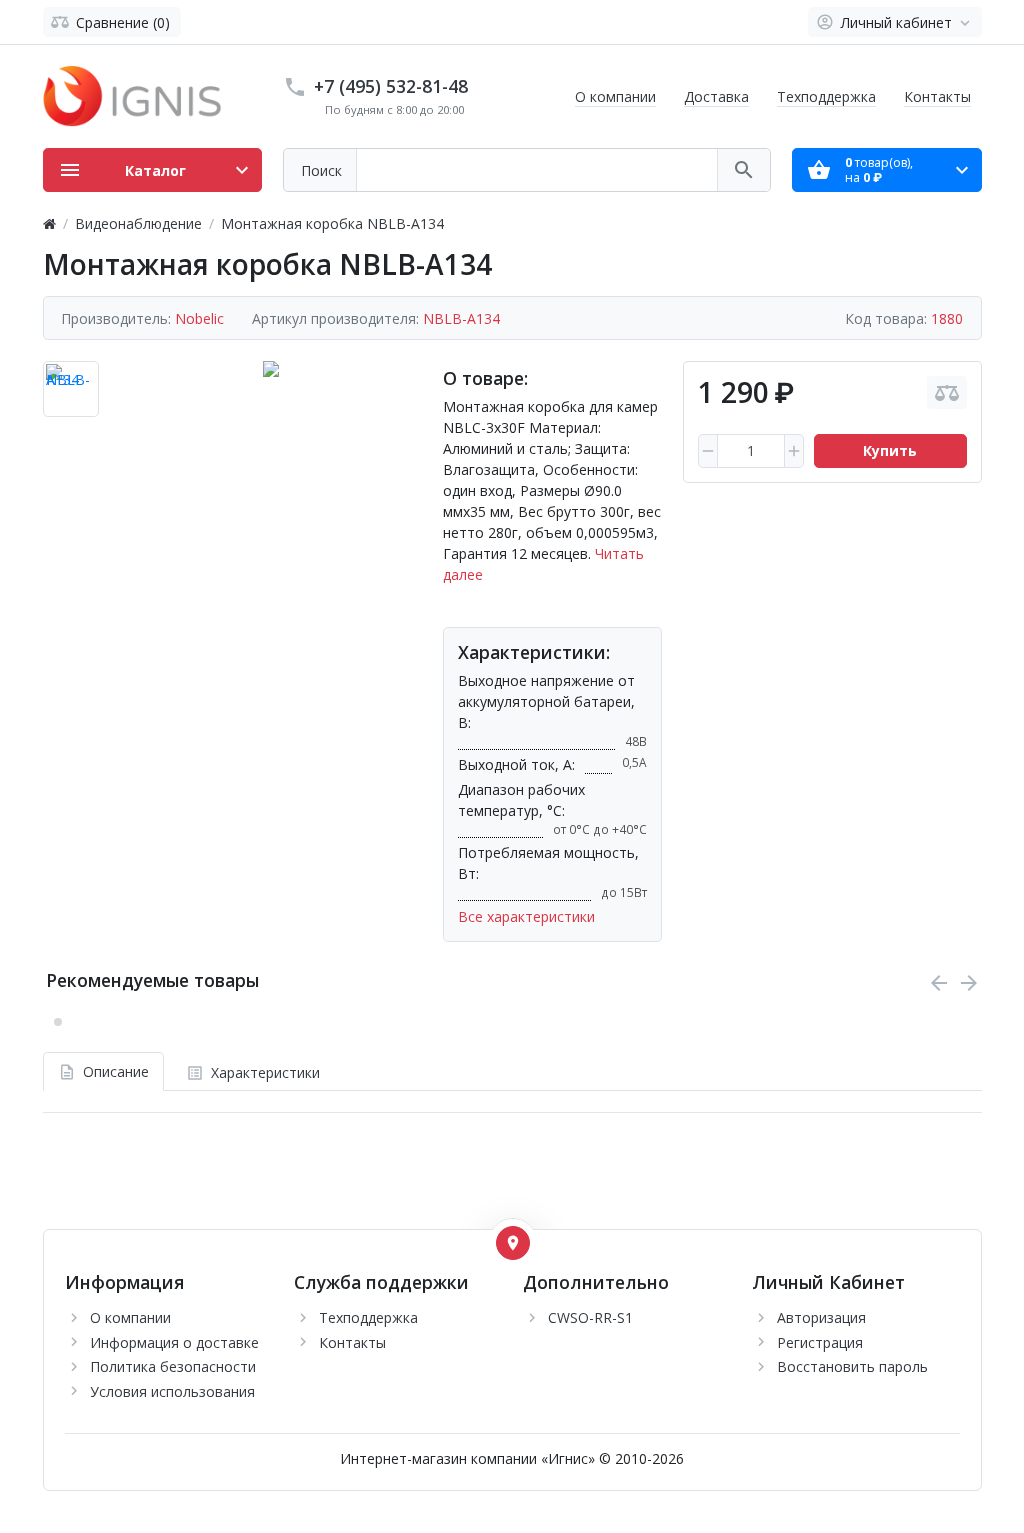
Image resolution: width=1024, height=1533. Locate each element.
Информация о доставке (174, 1342)
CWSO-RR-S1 (590, 1317)
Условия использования (172, 1391)
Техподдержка (826, 96)
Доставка (716, 96)
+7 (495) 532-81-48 (391, 86)
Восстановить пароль (852, 1366)
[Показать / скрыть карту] (513, 1243)
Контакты (937, 96)
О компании (615, 96)
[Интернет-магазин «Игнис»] (133, 94)
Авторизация (821, 1317)
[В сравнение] (947, 392)
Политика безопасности (173, 1366)
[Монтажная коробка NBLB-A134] (271, 392)
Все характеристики (526, 916)
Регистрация (820, 1342)
